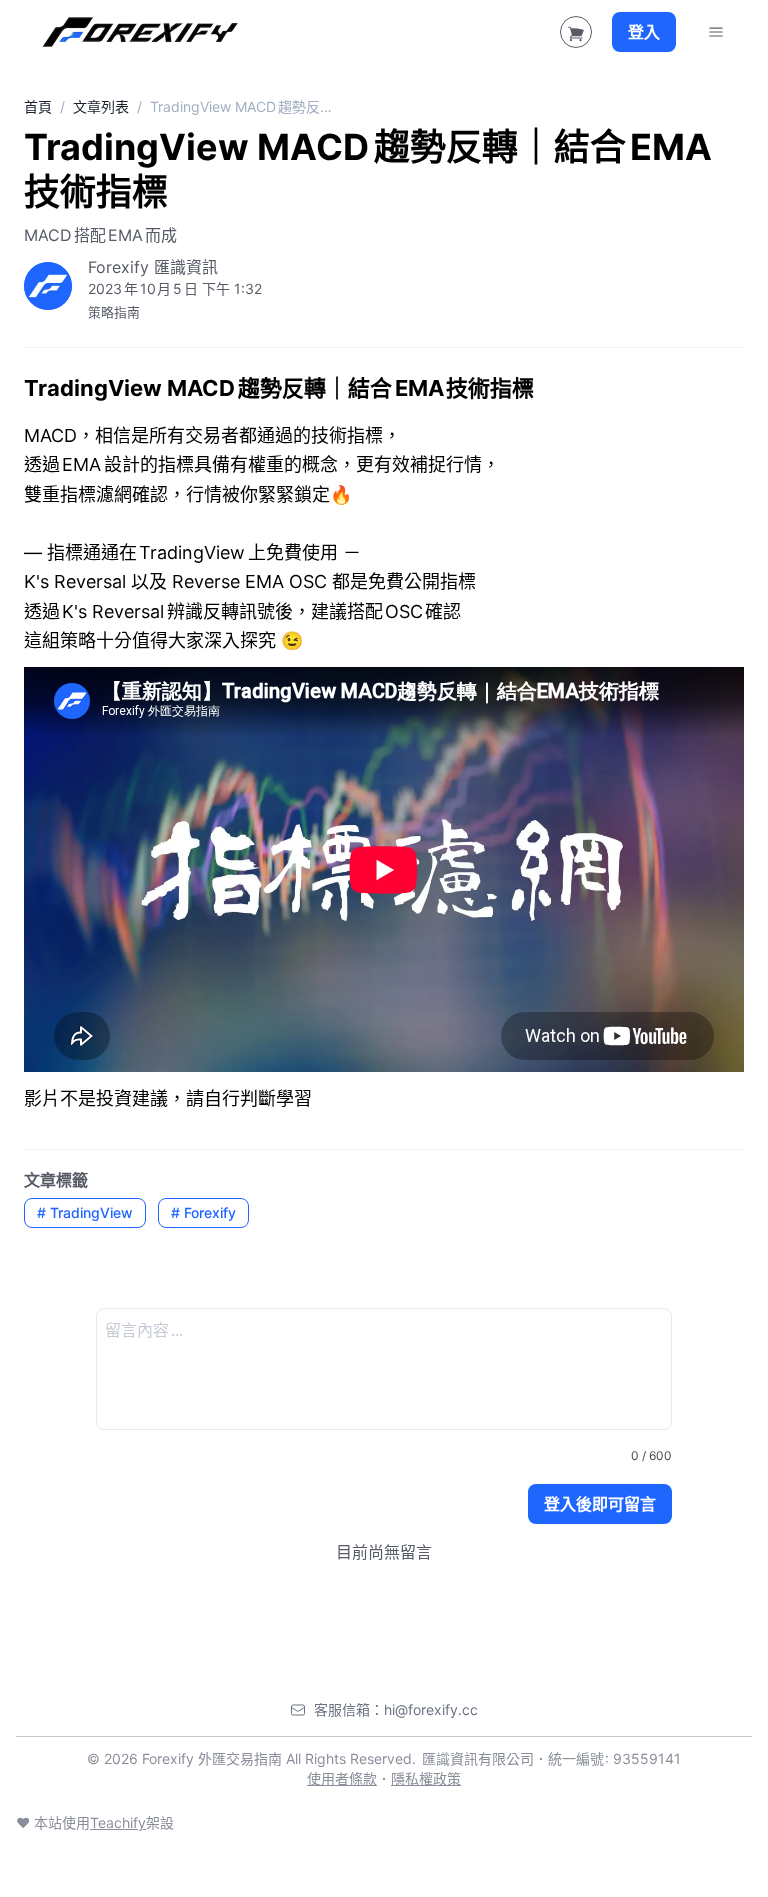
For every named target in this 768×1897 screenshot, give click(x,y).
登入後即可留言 (600, 1504)
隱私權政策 (426, 1778)
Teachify (118, 1822)
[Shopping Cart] (576, 32)
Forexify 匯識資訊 (153, 267)
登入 (644, 32)
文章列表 (101, 106)
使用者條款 (342, 1778)
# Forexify (203, 1212)
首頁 (38, 106)
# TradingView (85, 1212)
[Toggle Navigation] (716, 32)
